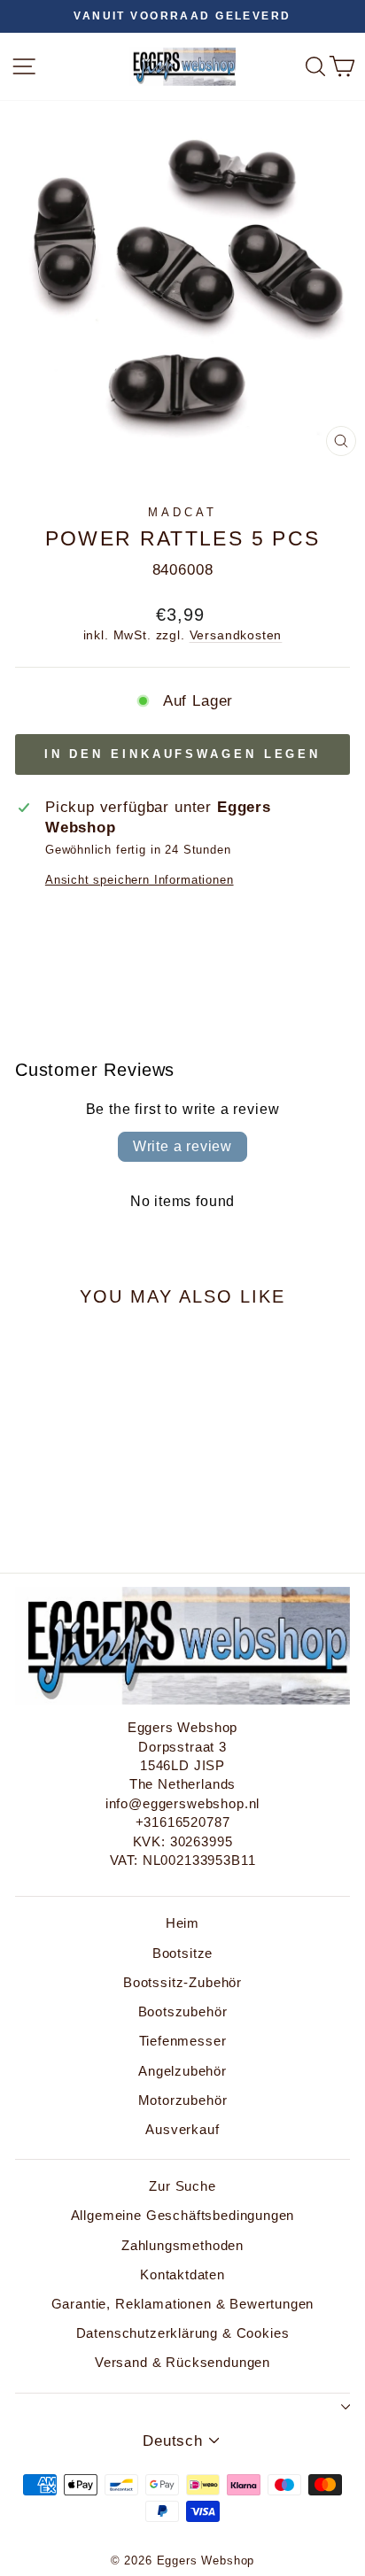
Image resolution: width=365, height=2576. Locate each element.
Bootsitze (182, 1953)
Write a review (182, 1146)
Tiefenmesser (183, 2041)
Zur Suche (182, 2186)
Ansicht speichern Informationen (140, 880)
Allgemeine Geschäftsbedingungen (183, 2215)
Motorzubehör (183, 2100)
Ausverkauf (182, 2129)
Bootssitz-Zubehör (182, 1982)
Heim (182, 1923)
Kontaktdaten (182, 2274)
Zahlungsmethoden (182, 2245)
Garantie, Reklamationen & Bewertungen (183, 2304)
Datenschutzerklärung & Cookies (183, 2333)
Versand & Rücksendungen (182, 2362)
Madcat (182, 512)
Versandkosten (236, 635)
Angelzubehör (182, 2071)
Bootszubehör (183, 2011)
